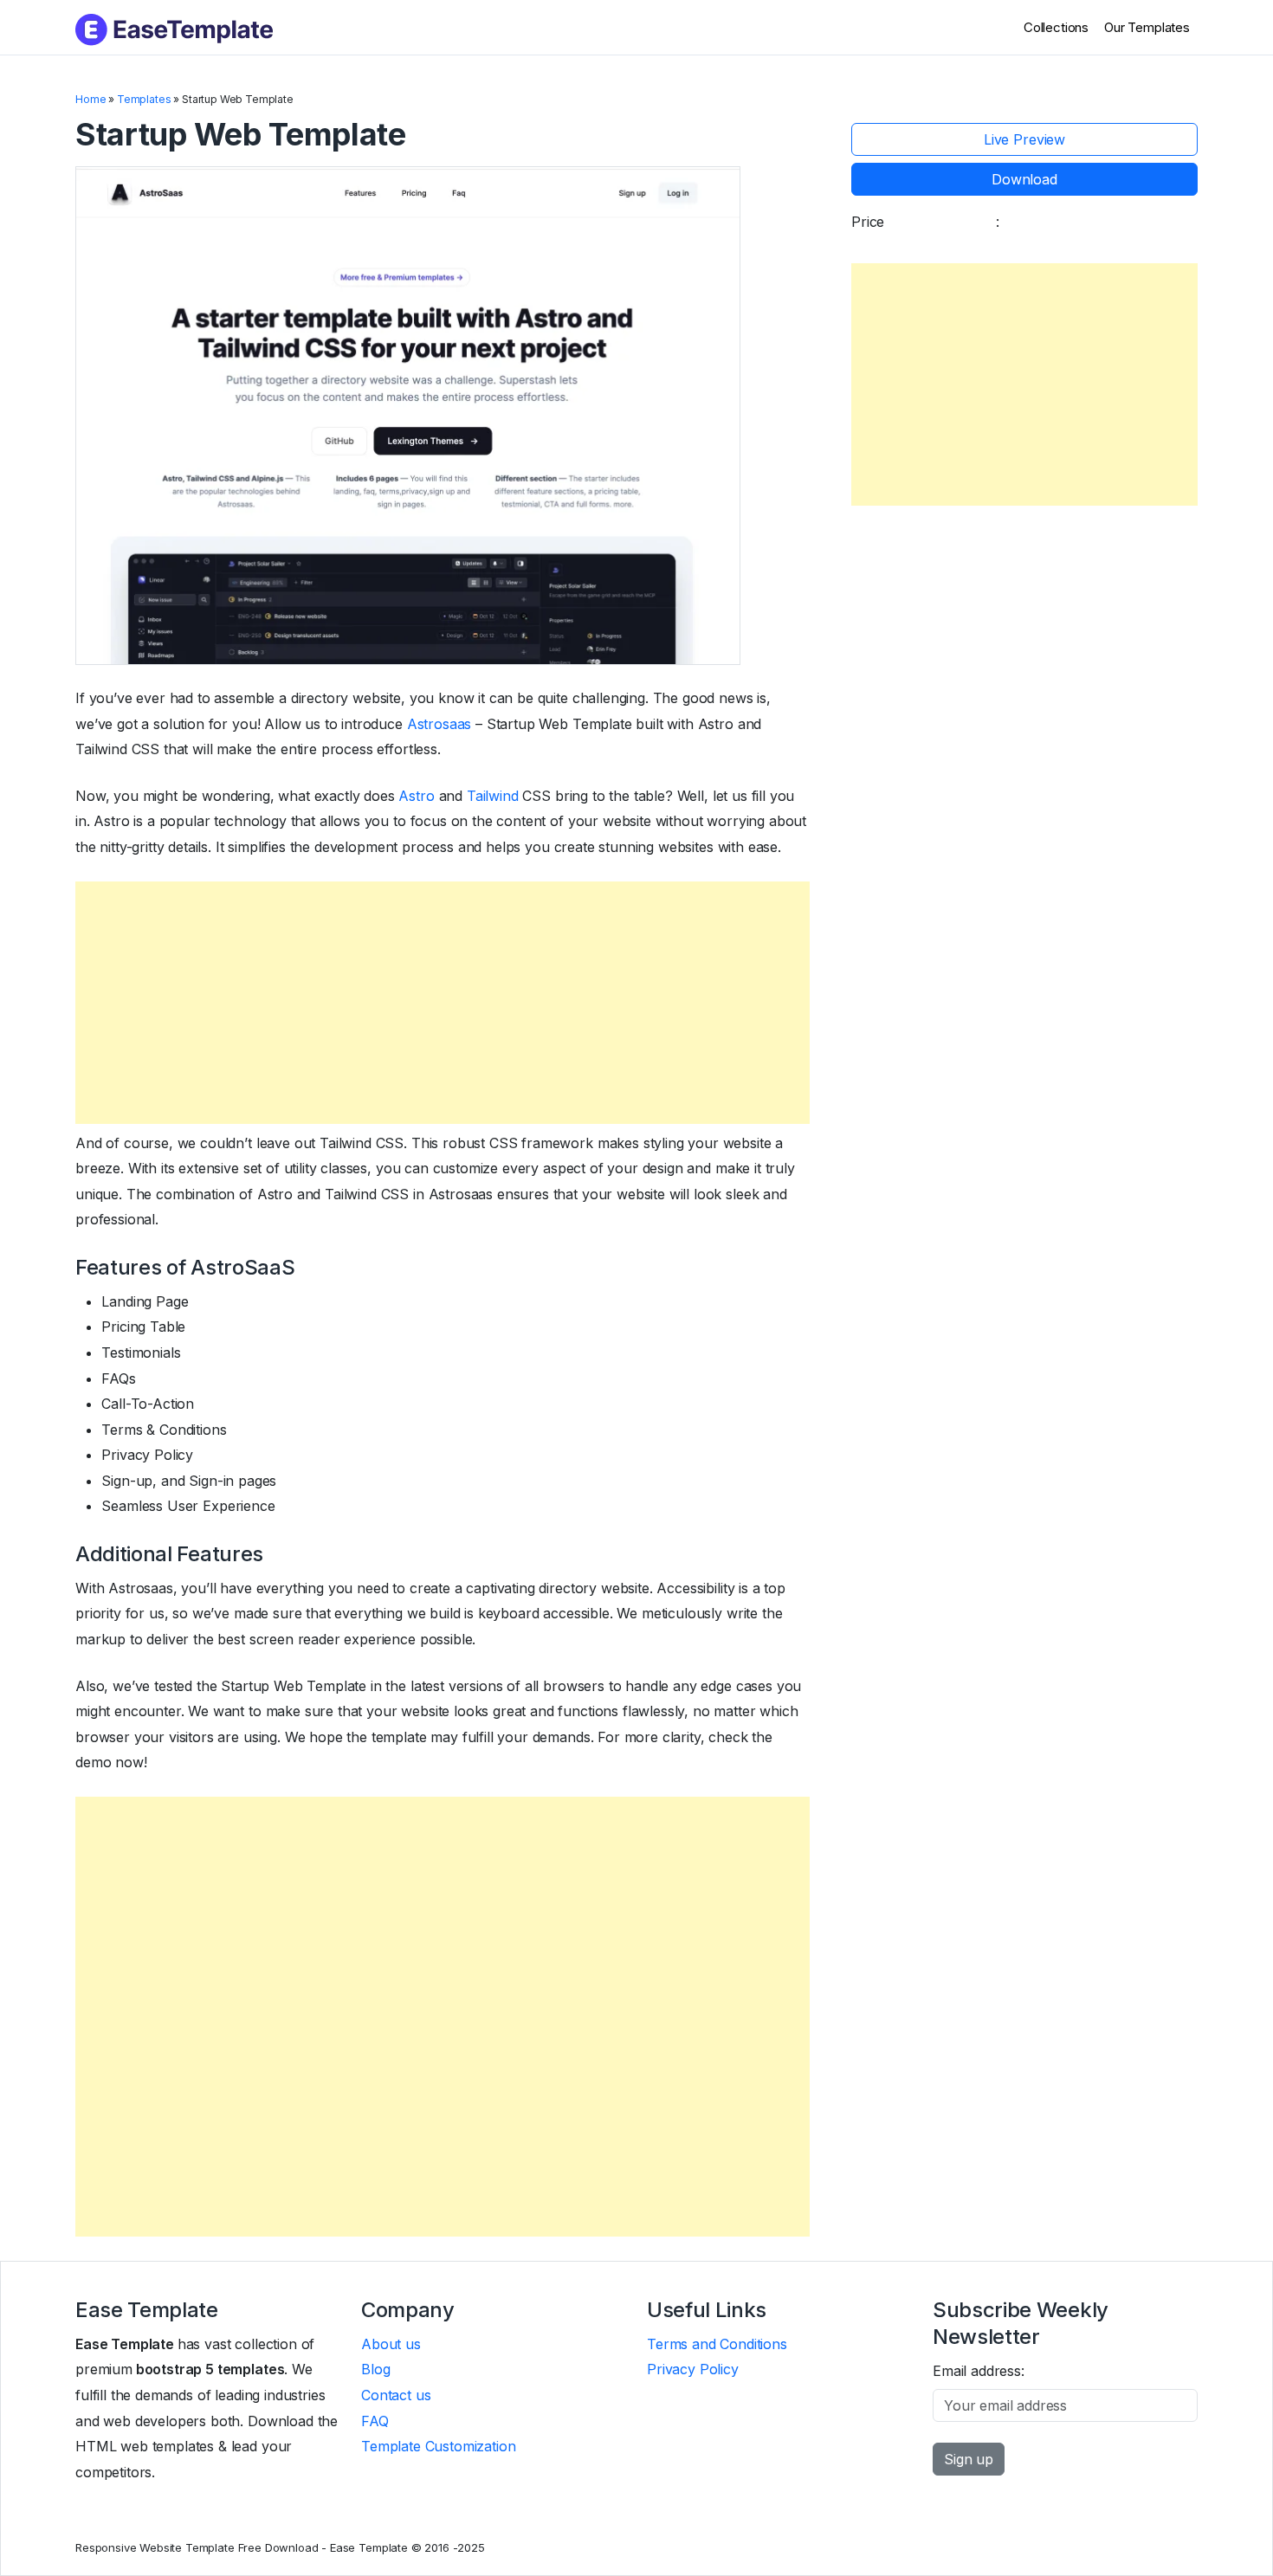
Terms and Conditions (717, 2344)
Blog (375, 2369)
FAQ (375, 2421)
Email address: (979, 2371)
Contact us (396, 2395)
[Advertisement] (443, 1003)
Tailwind (493, 796)
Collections (1056, 27)
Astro (416, 796)
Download (1024, 179)
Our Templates (1147, 27)
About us (391, 2344)
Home (90, 99)
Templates (144, 99)
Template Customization (438, 2446)
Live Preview (1024, 139)
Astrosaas (439, 724)
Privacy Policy (693, 2369)
